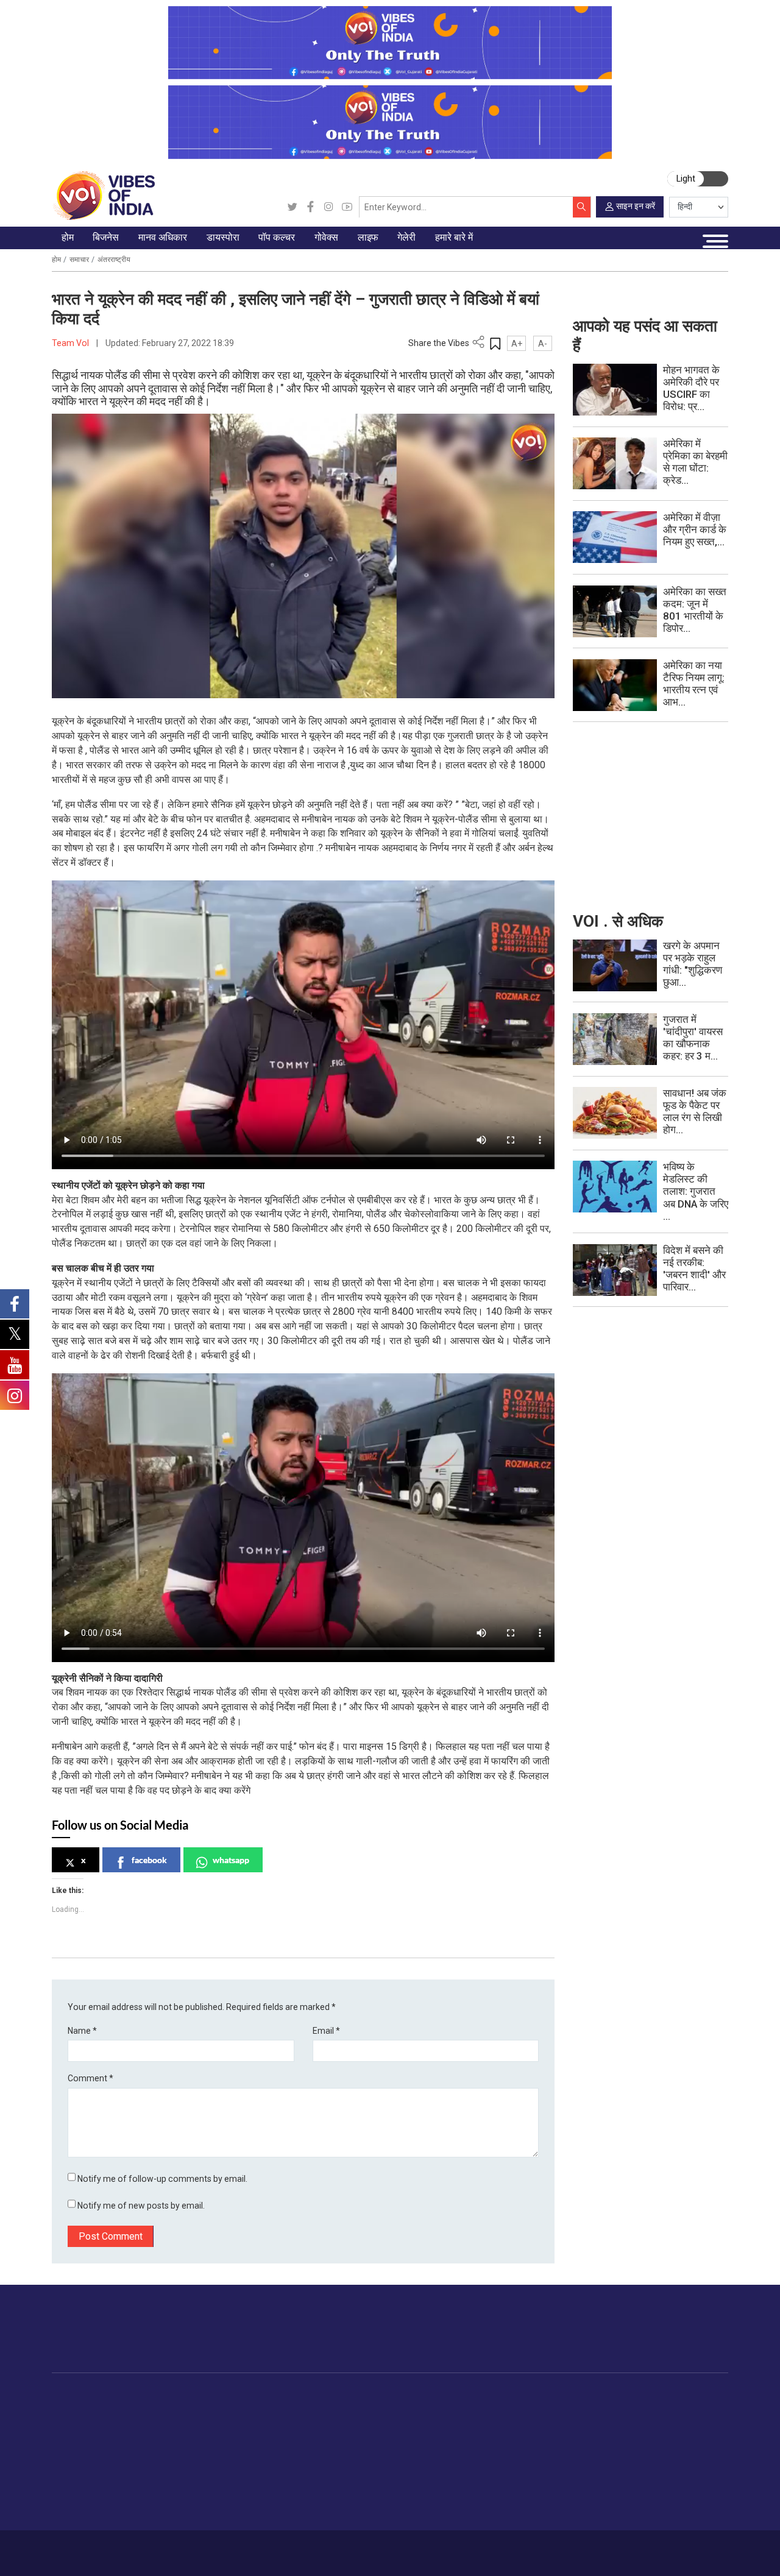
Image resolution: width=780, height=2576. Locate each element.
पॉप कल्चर (321, 2395)
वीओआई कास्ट (572, 2452)
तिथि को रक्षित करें (577, 2409)
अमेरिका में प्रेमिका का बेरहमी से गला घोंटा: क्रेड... (695, 462)
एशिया (250, 2423)
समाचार (79, 260)
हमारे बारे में (84, 2548)
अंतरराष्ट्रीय (114, 260)
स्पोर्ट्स (486, 2480)
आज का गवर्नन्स (377, 2409)
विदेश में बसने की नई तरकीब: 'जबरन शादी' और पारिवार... (694, 1269)
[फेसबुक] (310, 207)
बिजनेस (126, 2395)
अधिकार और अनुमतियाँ (654, 2508)
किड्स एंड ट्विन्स (502, 2466)
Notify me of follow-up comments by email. (162, 2179)
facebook (149, 1860)
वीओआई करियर (643, 2494)
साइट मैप (237, 2548)
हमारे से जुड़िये (681, 2339)
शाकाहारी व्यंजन (438, 2409)
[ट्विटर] (292, 207)
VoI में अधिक (626, 2395)
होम (56, 260)
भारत (134, 2409)
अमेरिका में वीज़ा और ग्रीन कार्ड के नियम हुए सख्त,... (695, 529)
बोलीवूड (328, 2409)
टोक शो (561, 2423)
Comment (90, 2078)
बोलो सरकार (371, 2437)
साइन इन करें (636, 206)
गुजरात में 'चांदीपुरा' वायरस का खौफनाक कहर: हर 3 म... (693, 1038)
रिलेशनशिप (493, 2423)
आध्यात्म (487, 2508)
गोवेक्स (350, 2395)
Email (326, 2031)
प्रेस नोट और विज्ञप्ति (651, 2423)
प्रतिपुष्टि (155, 2548)
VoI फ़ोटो (565, 2480)
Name (82, 2031)
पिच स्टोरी (633, 2452)
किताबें (326, 2452)
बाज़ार (135, 2452)
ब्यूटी (482, 2494)
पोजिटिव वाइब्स (87, 2523)
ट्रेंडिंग (74, 2409)
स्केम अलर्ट (636, 2437)
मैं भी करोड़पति (149, 2466)
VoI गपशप (369, 2423)
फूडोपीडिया (420, 2395)
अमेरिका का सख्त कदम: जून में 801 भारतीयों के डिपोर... (695, 610)
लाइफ (473, 2395)
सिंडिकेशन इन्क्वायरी (650, 2480)
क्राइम (74, 2494)
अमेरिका (253, 2409)
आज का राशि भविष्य (506, 2523)
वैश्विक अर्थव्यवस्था (155, 2437)
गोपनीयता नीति (196, 2548)
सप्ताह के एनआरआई (273, 2437)
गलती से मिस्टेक (643, 2466)
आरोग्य (485, 2452)
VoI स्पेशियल (85, 2508)
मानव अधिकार (206, 2395)
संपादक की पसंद (89, 2437)
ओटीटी (328, 2437)
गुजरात (74, 2480)
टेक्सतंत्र (140, 2480)
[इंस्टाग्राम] (329, 207)
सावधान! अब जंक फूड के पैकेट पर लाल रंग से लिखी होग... (695, 1111)
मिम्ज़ (556, 2466)
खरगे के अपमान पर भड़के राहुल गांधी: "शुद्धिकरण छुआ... (693, 964)
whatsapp (231, 1860)
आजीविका (120, 2548)
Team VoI (71, 343)
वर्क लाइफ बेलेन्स (502, 2437)
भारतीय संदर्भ (84, 2466)
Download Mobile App (665, 2553)
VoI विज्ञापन (637, 2409)
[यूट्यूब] (347, 207)
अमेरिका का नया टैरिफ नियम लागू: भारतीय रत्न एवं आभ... (694, 684)
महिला (484, 2409)
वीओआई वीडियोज (576, 2437)
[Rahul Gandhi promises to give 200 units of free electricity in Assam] (615, 964)
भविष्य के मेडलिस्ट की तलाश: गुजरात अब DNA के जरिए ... (696, 1191)
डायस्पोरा (244, 2395)
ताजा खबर (80, 2423)
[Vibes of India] (103, 195)
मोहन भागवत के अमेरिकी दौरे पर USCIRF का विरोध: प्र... (691, 388)
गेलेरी (546, 2395)
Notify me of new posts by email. (141, 2206)
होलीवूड (328, 2423)
